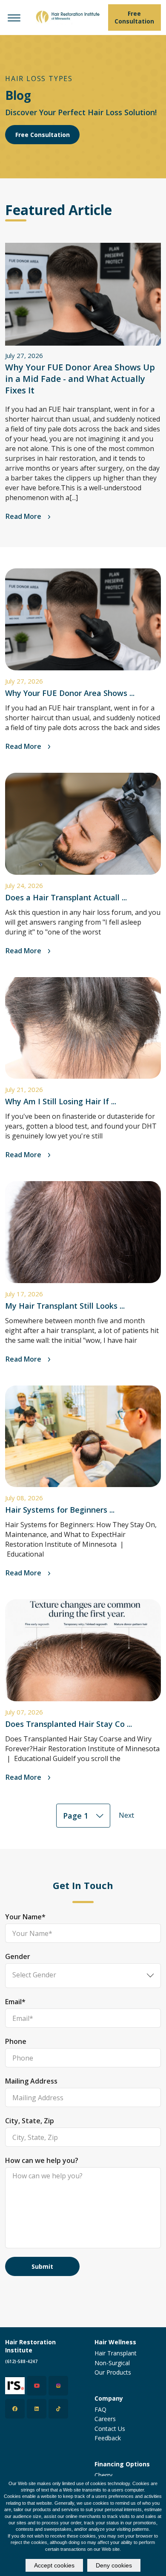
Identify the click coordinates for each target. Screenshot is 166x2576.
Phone (16, 2041)
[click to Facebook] (15, 2409)
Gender (18, 1956)
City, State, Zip (30, 2121)
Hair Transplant (116, 2353)
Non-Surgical (112, 2363)
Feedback (108, 2438)
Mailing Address (31, 2081)
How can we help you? (42, 2160)
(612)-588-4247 (21, 2361)
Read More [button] (24, 516)
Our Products (113, 2372)
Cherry (103, 2475)
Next (126, 1815)
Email (15, 2002)
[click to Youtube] (37, 2386)
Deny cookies (114, 2565)
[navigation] (14, 17)
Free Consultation (43, 135)
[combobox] (83, 1816)
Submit (42, 2266)
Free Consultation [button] (134, 17)
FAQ (100, 2409)
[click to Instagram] (58, 2386)
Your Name (25, 1917)
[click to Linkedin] (37, 2409)
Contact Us (110, 2429)
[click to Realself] (15, 2386)
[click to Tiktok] (58, 2409)
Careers (105, 2419)
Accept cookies (54, 2565)
